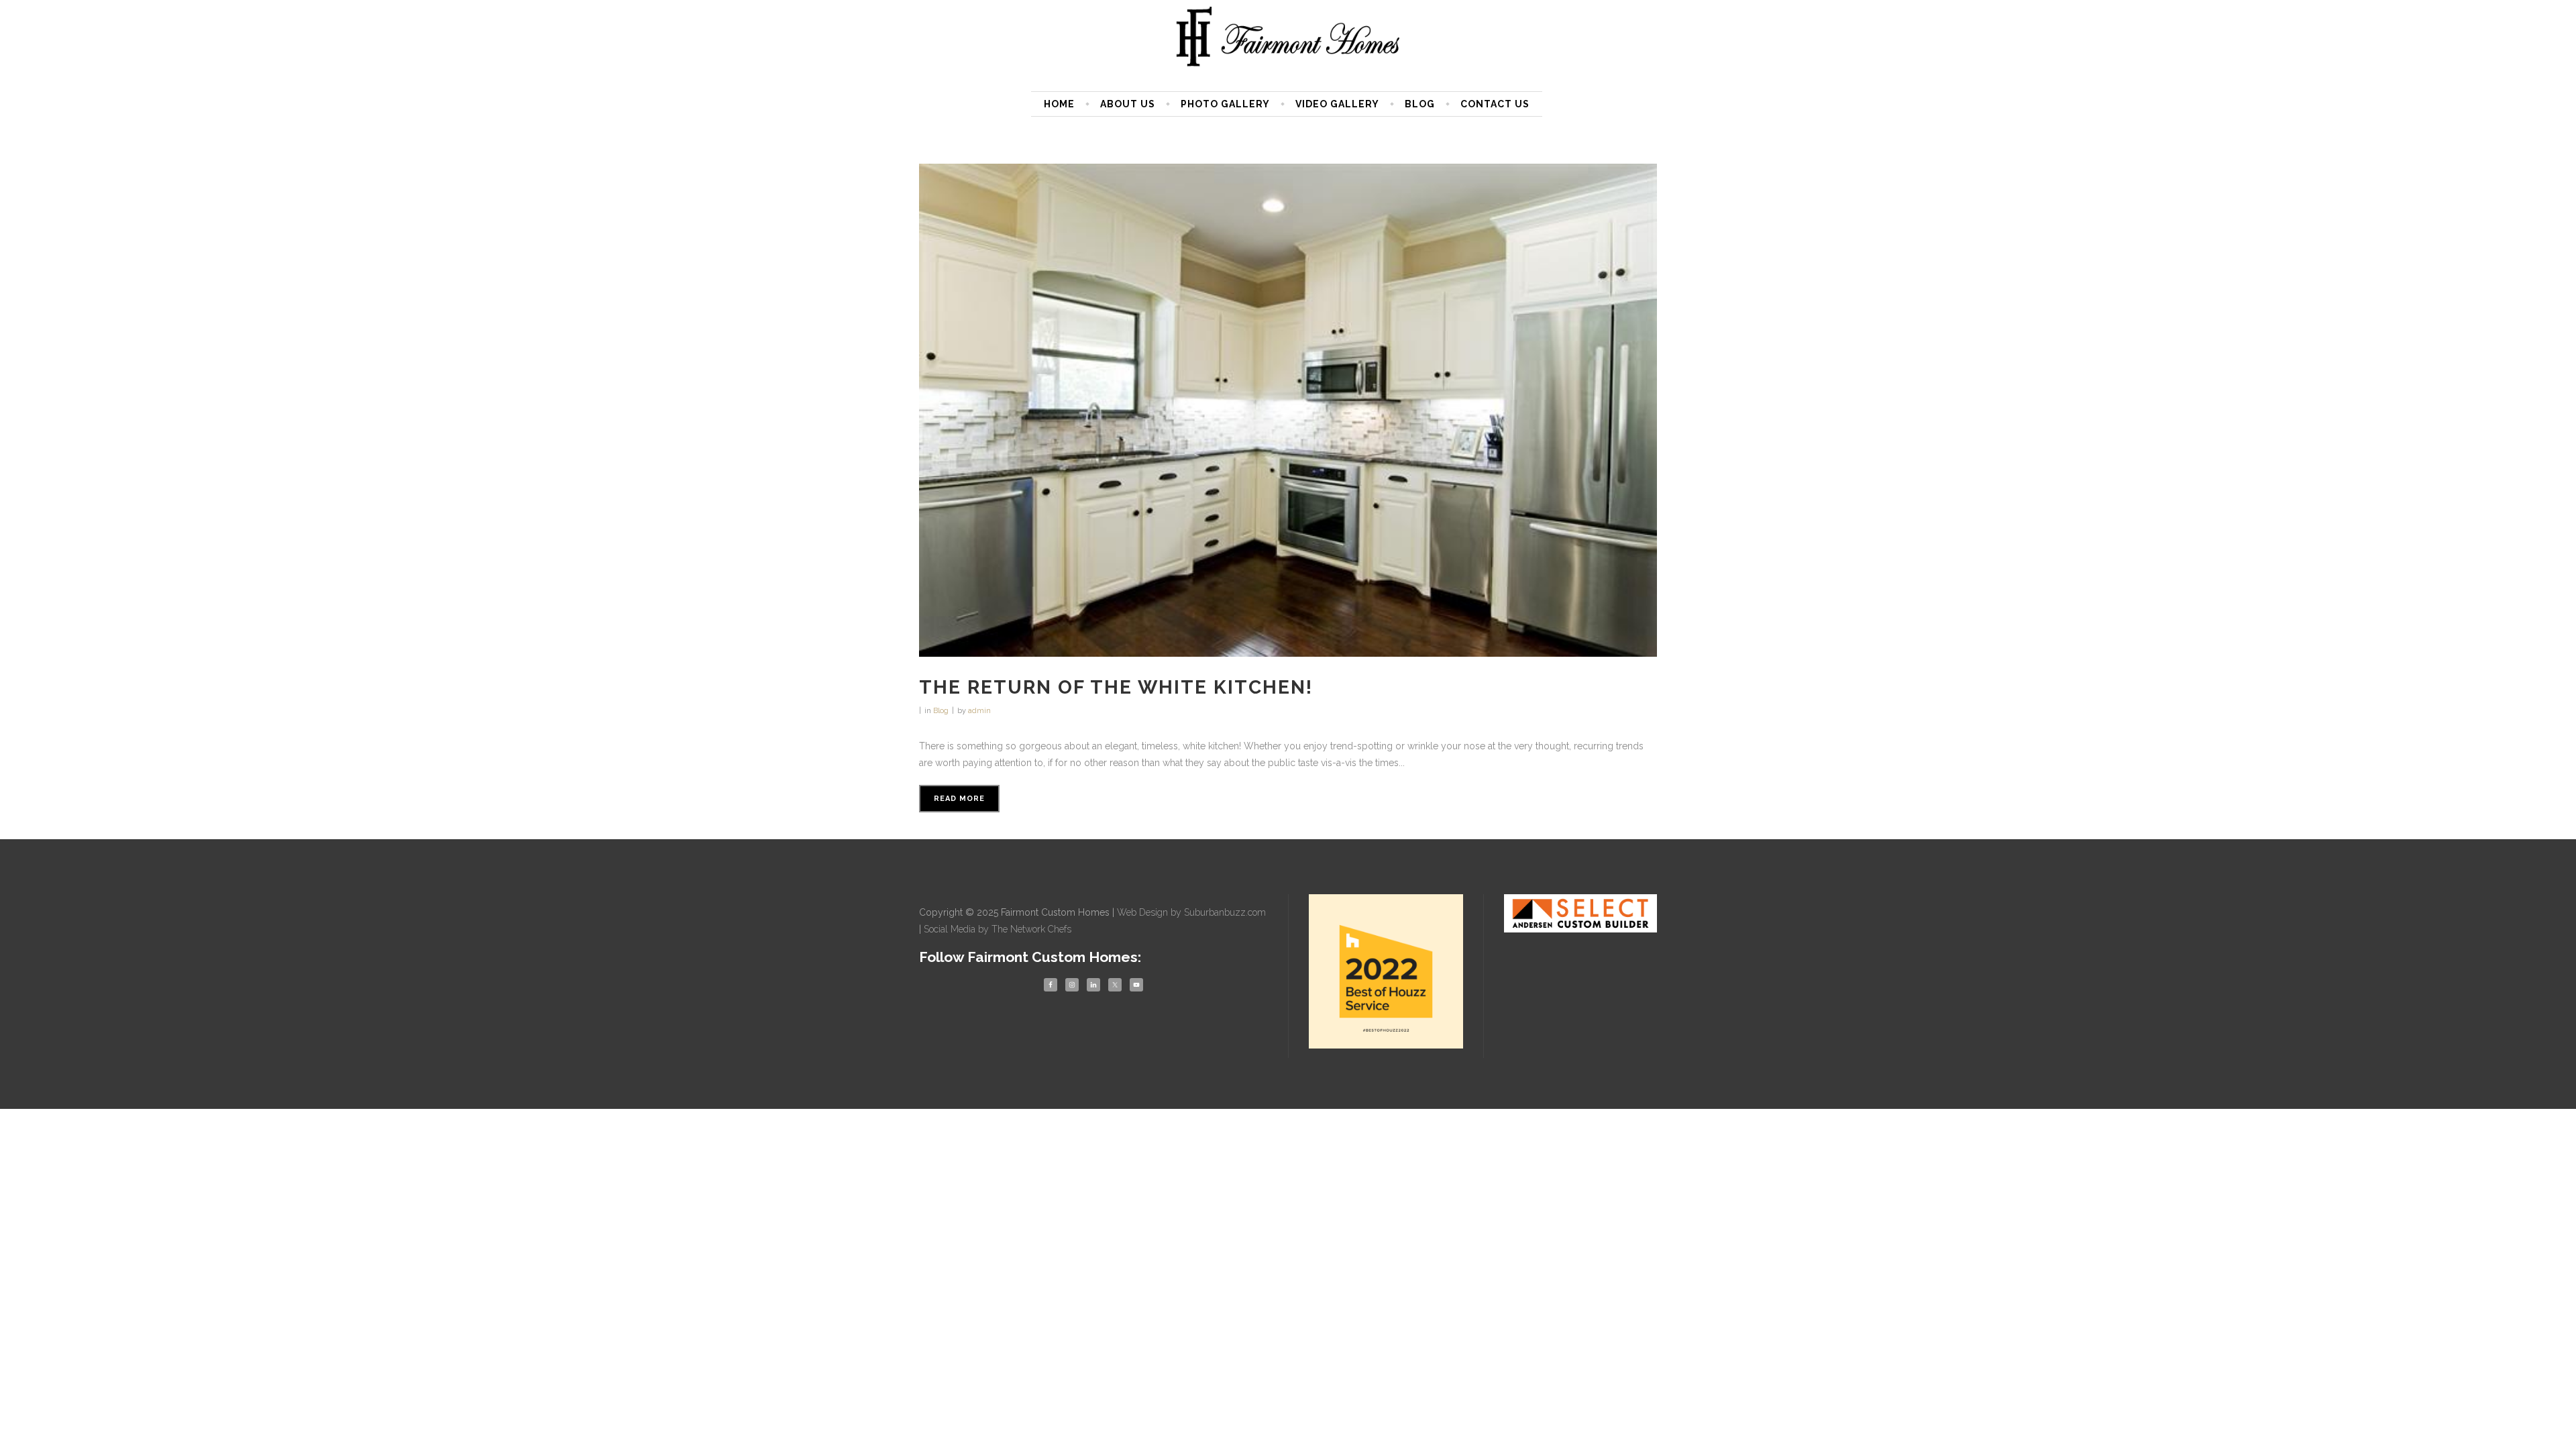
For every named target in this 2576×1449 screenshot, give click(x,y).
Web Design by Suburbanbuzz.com (1191, 912)
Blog (941, 711)
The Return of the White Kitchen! (1116, 687)
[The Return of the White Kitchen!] (1288, 410)
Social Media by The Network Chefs (998, 929)
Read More (959, 799)
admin (979, 711)
